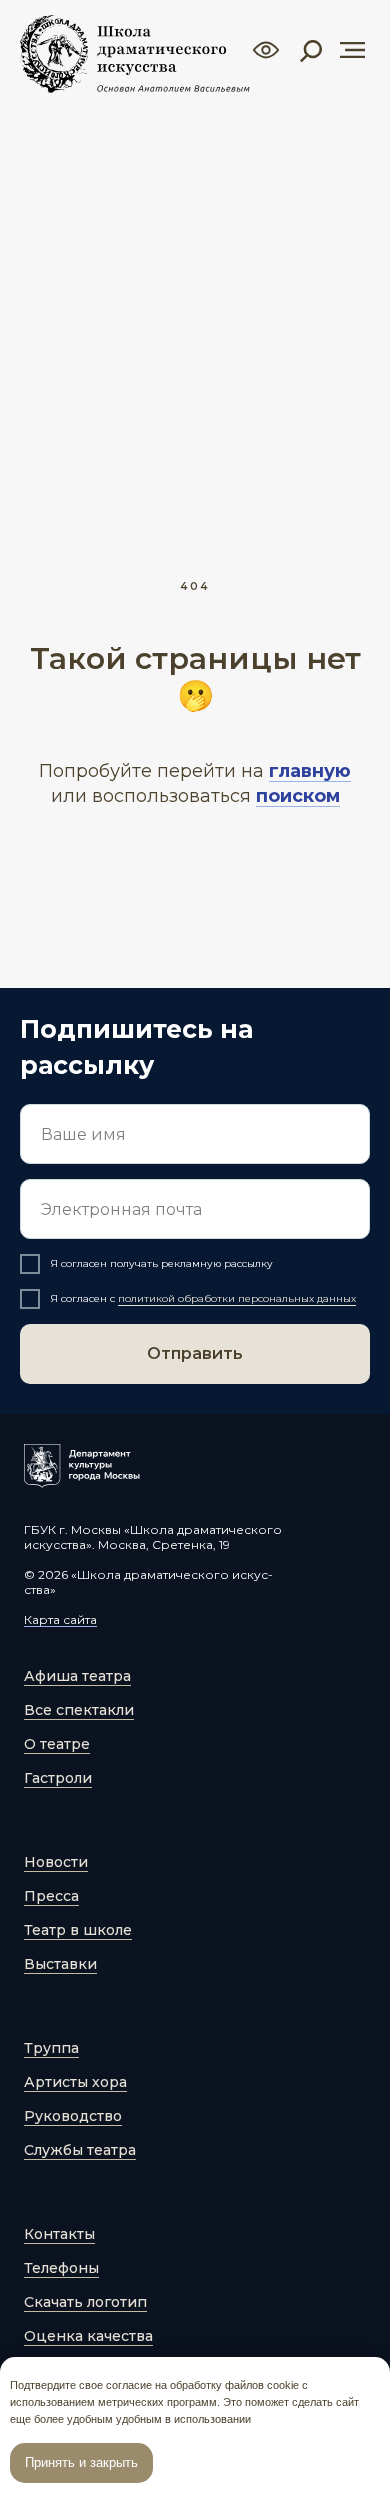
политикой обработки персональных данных (237, 1298)
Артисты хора (75, 2082)
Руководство (73, 2116)
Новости (56, 1862)
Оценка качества (88, 2336)
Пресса (51, 1896)
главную (310, 771)
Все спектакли (79, 1710)
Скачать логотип (85, 2302)
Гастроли (58, 1778)
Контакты (59, 2234)
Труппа (51, 2048)
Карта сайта (60, 1619)
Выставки (60, 1964)
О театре (57, 1744)
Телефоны (61, 2268)
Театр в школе (78, 1930)
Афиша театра (77, 1676)
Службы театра (80, 2150)
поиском (298, 796)
